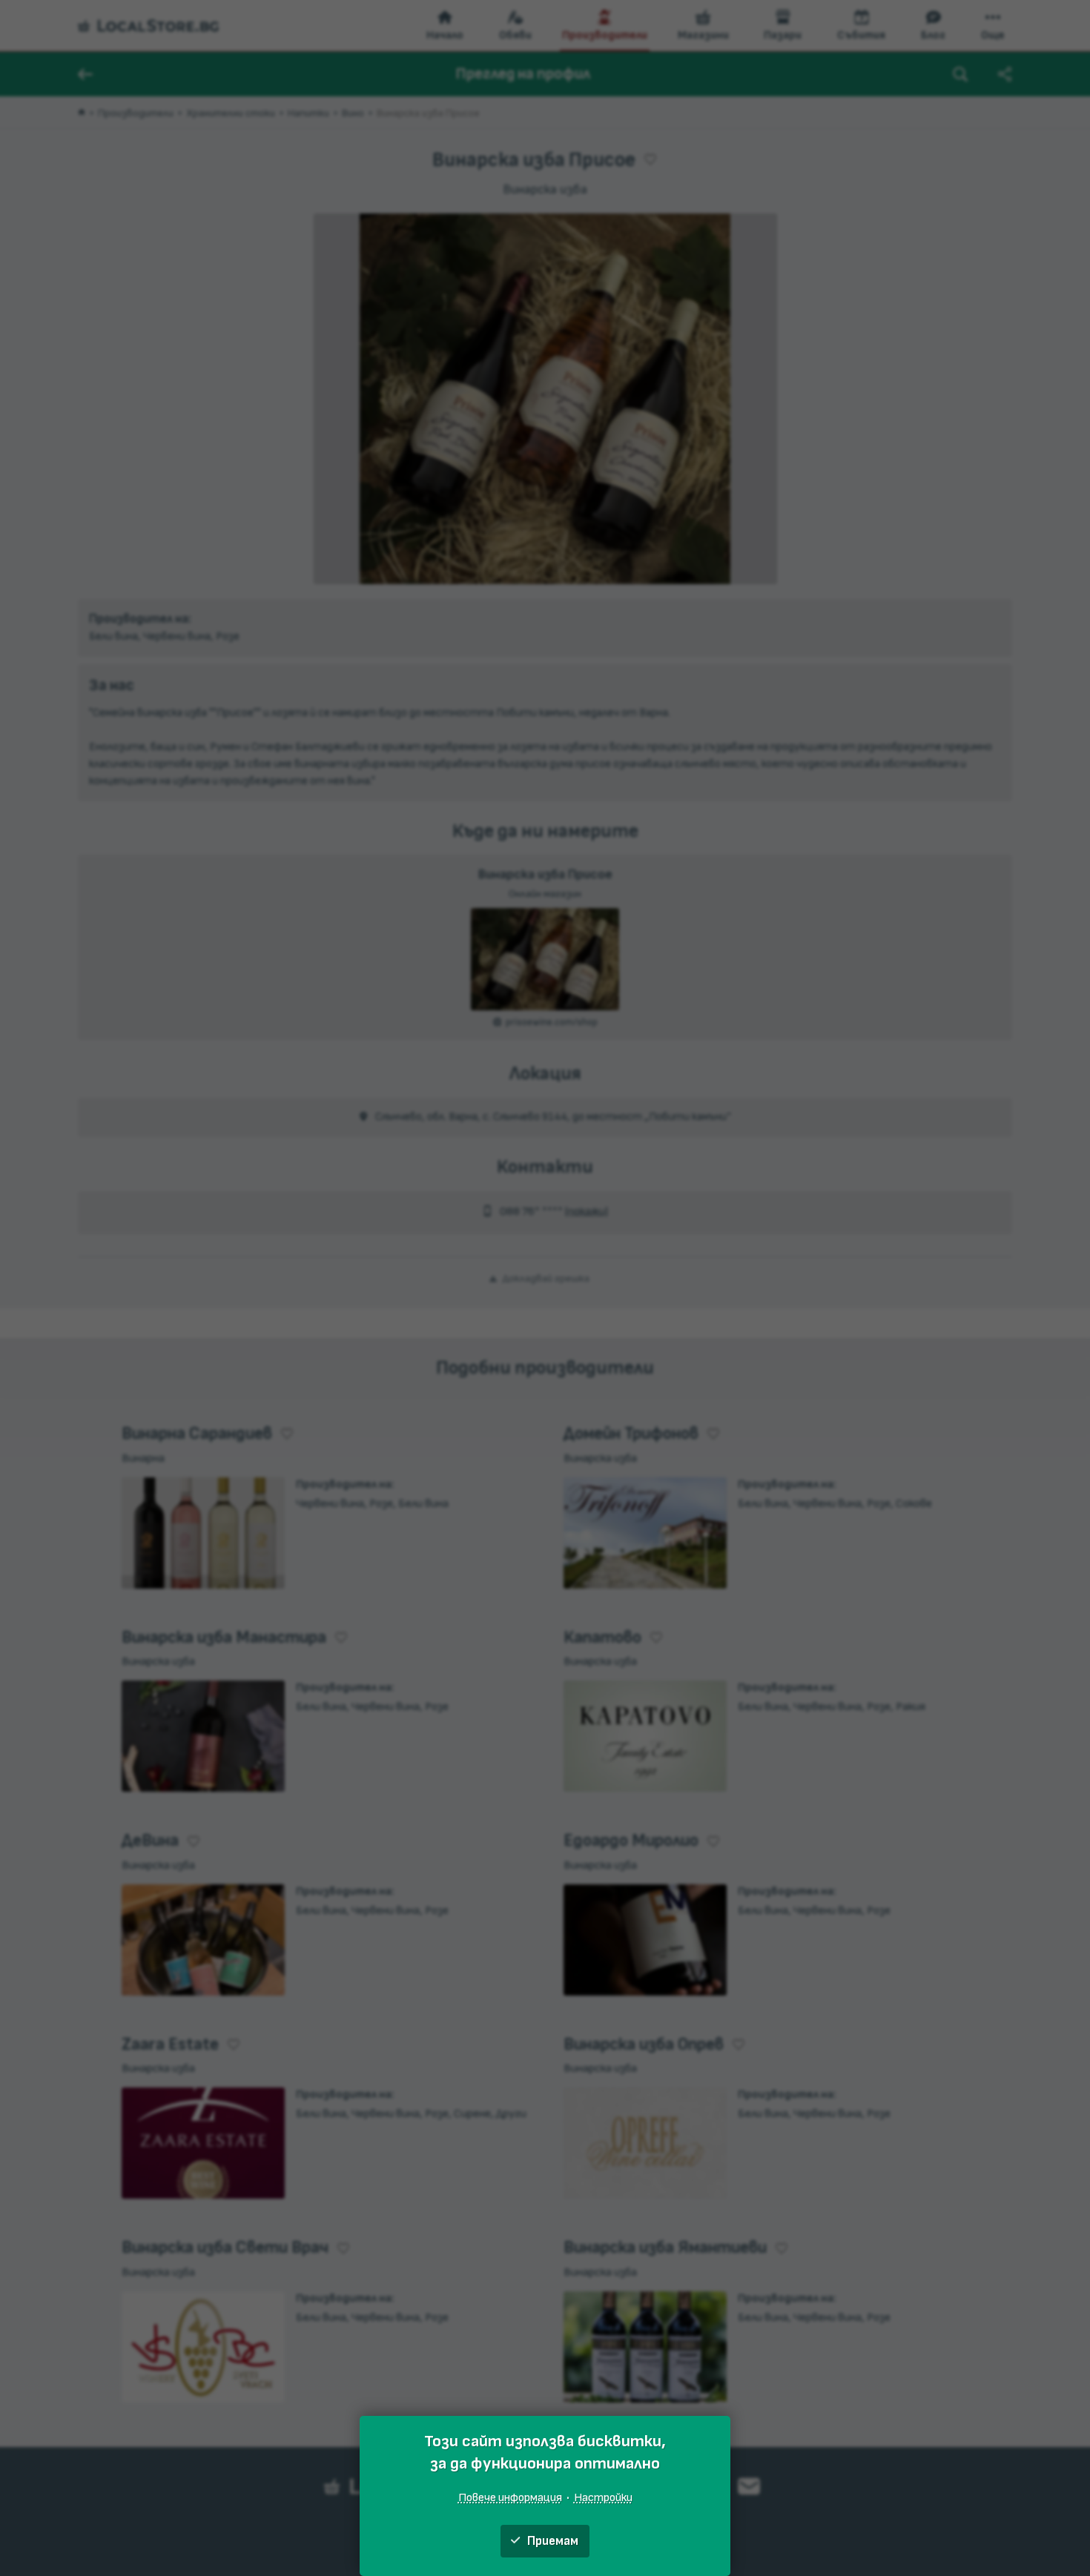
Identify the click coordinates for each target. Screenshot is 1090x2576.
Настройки (603, 2497)
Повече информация (510, 2497)
